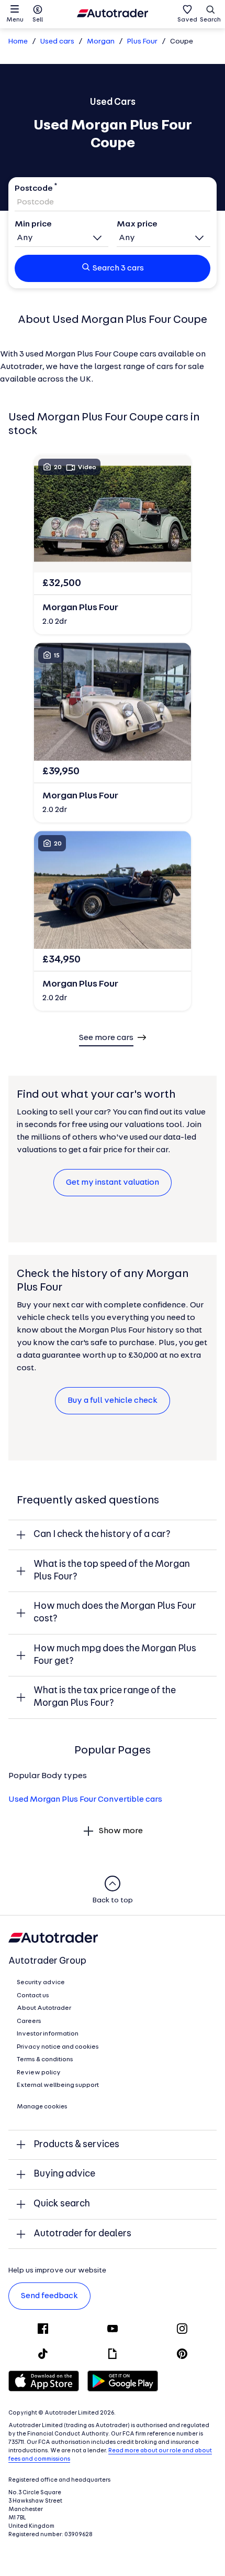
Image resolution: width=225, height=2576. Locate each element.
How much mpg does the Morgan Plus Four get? (115, 1655)
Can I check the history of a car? (102, 1535)
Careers (29, 2021)
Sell (38, 20)
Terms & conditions (45, 2060)
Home (18, 42)
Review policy (39, 2073)
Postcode (34, 189)
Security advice (41, 1983)
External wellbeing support (58, 2085)
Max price (137, 224)
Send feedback (49, 2296)
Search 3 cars (118, 268)
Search (210, 20)
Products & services (76, 2145)
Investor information (48, 2034)
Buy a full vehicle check (113, 1401)
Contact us (33, 1996)
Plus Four (142, 42)
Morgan (101, 42)
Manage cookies (42, 2107)
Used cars (57, 42)
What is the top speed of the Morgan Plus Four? (112, 1571)
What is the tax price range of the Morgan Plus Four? (105, 1697)
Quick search (62, 2204)
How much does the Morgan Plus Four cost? (115, 1613)
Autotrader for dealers (82, 2234)
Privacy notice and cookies (58, 2047)
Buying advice (64, 2174)
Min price (33, 224)
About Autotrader (44, 2008)
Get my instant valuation (113, 1183)
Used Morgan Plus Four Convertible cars (85, 1800)
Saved (187, 20)
